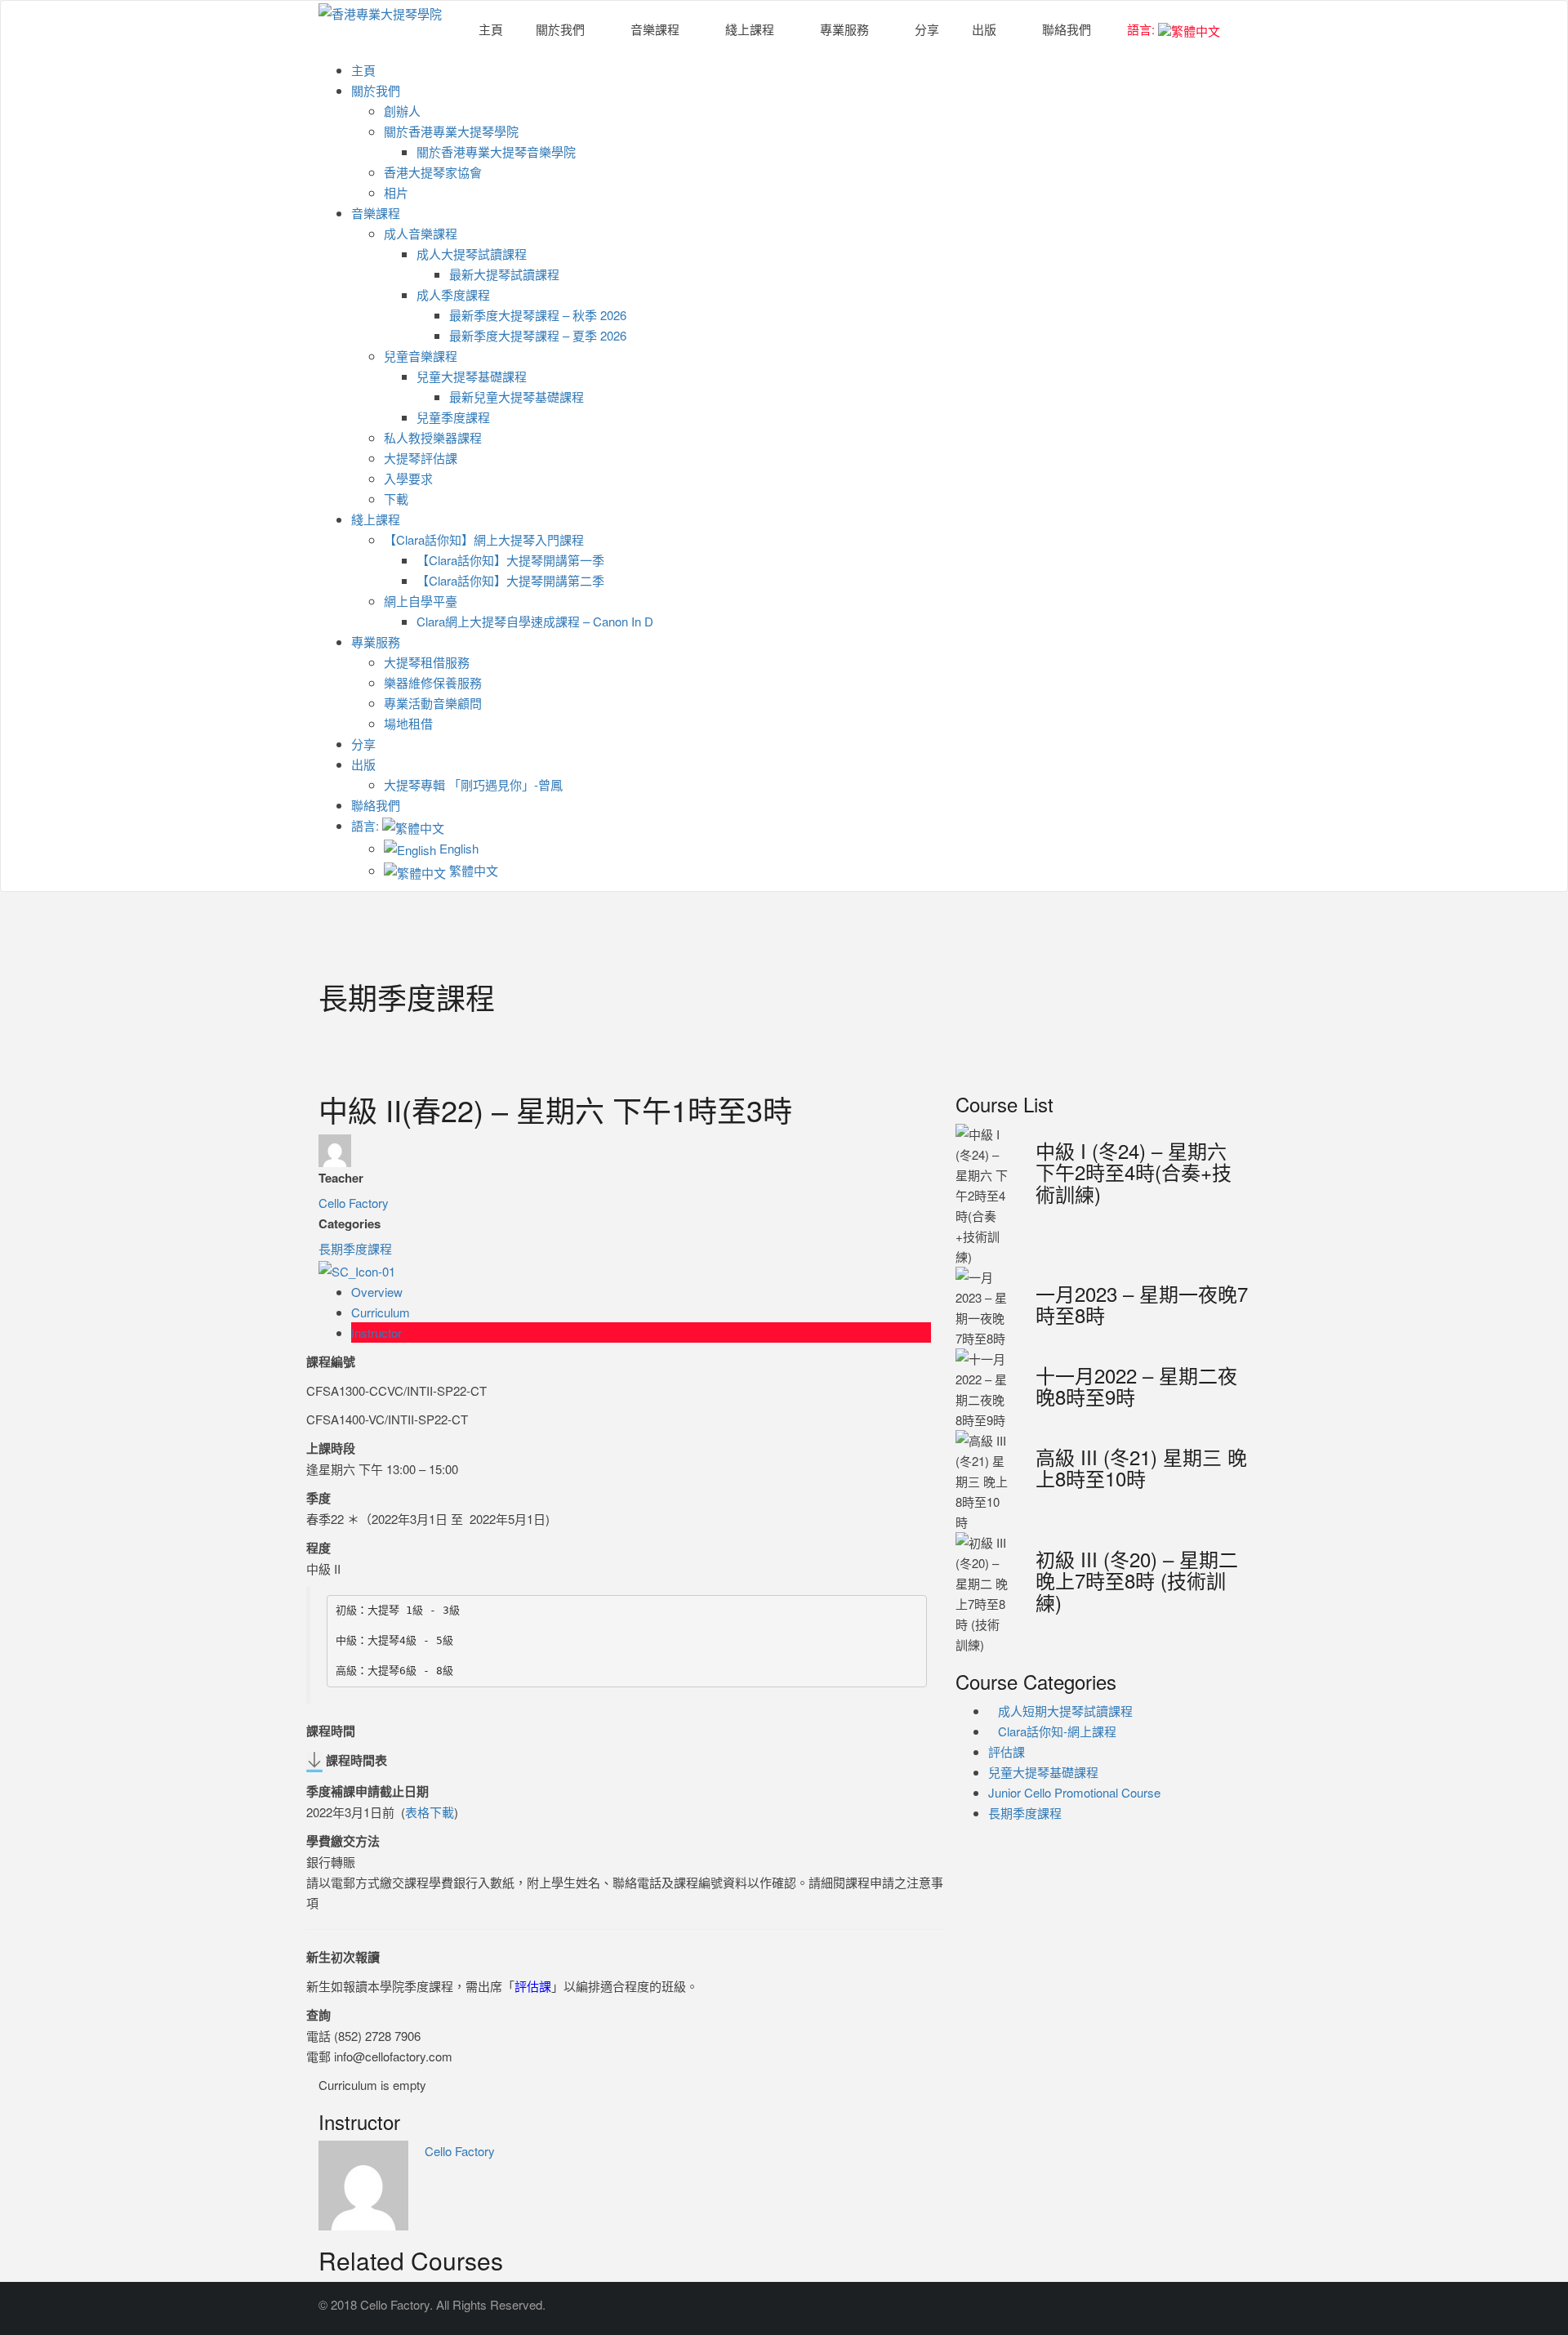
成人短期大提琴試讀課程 (1065, 1711)
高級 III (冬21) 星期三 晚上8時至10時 (1141, 1467)
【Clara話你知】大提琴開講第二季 (510, 580)
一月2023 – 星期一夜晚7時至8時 (1142, 1304)
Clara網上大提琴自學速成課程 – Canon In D (535, 621)
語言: (1141, 29)
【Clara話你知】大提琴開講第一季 (510, 560)
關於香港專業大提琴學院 (451, 131)
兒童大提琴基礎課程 (472, 376)
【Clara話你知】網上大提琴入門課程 (484, 539)
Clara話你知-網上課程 (1057, 1731)
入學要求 (408, 478)
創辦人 (402, 111)
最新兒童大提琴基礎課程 (517, 397)
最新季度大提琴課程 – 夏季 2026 (538, 335)
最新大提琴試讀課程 (504, 274)
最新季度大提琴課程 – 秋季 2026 (538, 315)
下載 (396, 499)
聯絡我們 (1067, 29)
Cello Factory (354, 1203)
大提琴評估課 (421, 458)
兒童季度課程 (453, 417)
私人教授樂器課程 (433, 437)
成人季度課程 (453, 294)
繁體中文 (472, 870)
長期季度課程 (355, 1248)
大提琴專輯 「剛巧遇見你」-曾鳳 (473, 784)
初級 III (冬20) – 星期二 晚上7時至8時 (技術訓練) (1137, 1580)
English (457, 848)
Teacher (341, 1178)
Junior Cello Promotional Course (1074, 1792)
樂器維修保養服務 (433, 682)
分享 (927, 29)
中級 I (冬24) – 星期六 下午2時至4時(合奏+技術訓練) (1134, 1172)
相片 (396, 192)
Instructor (376, 1332)
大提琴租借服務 (427, 662)
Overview (377, 1292)
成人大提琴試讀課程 (472, 254)
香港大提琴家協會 (433, 172)
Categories (350, 1223)
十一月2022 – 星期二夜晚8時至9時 (1136, 1386)
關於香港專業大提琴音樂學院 (496, 152)
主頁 (491, 29)
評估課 (533, 1986)
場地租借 (408, 723)
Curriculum (381, 1312)
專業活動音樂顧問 (433, 703)
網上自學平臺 (421, 601)
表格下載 (430, 1812)
